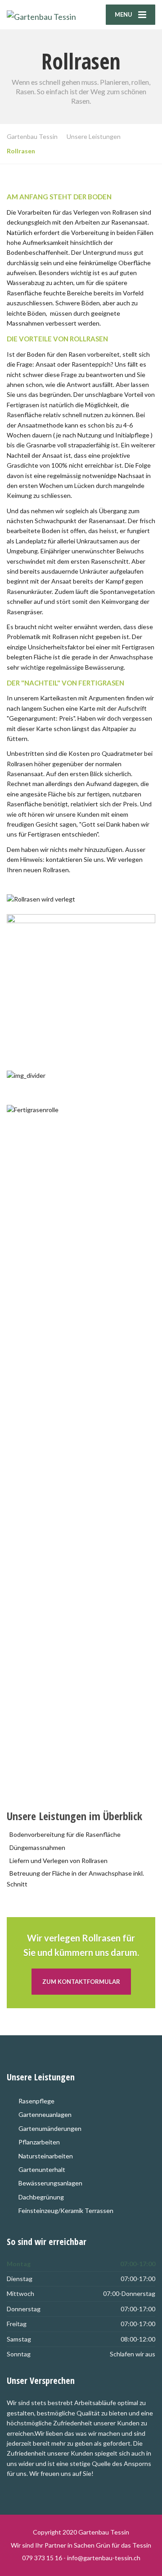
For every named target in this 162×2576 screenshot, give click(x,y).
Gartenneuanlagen (45, 2114)
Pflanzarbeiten (39, 2142)
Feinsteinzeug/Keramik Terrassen (66, 2210)
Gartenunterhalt (42, 2169)
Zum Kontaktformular (81, 1982)
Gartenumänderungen (50, 2128)
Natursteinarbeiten (46, 2156)
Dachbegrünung (41, 2197)
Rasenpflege (36, 2101)
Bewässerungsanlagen (50, 2183)
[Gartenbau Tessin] (44, 15)
